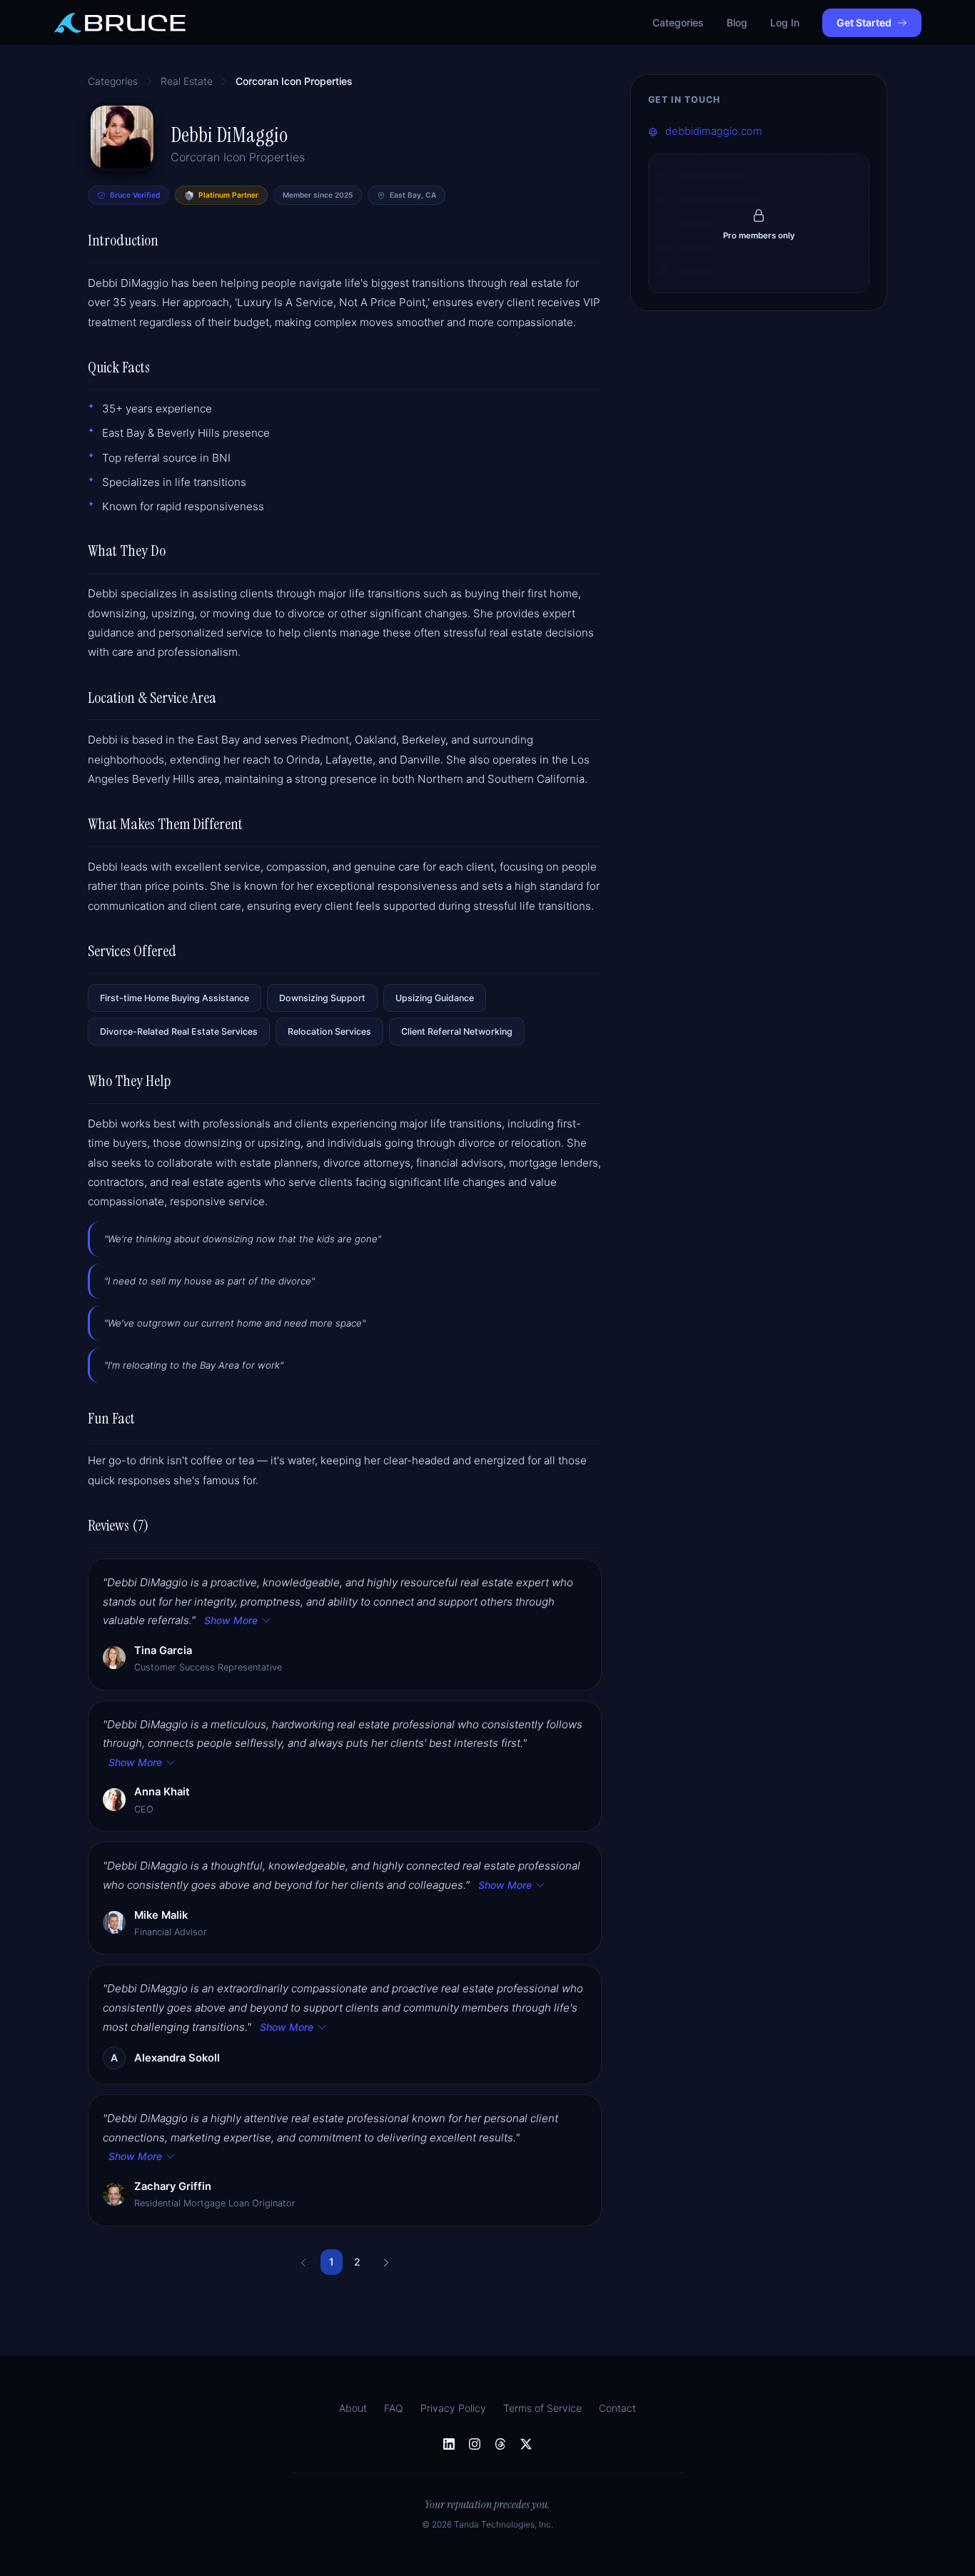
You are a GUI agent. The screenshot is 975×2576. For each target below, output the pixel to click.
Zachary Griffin (173, 2186)
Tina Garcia (163, 1650)
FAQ (394, 2408)
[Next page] (386, 2262)
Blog (737, 22)
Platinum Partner (228, 195)
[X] (526, 2444)
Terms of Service (542, 2408)
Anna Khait (162, 1792)
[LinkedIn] (449, 2444)
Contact (617, 2408)
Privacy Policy (453, 2408)
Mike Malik (161, 1915)
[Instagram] (475, 2444)
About (353, 2408)
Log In (785, 22)
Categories (678, 22)
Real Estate (187, 81)
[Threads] (500, 2444)
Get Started (864, 22)
